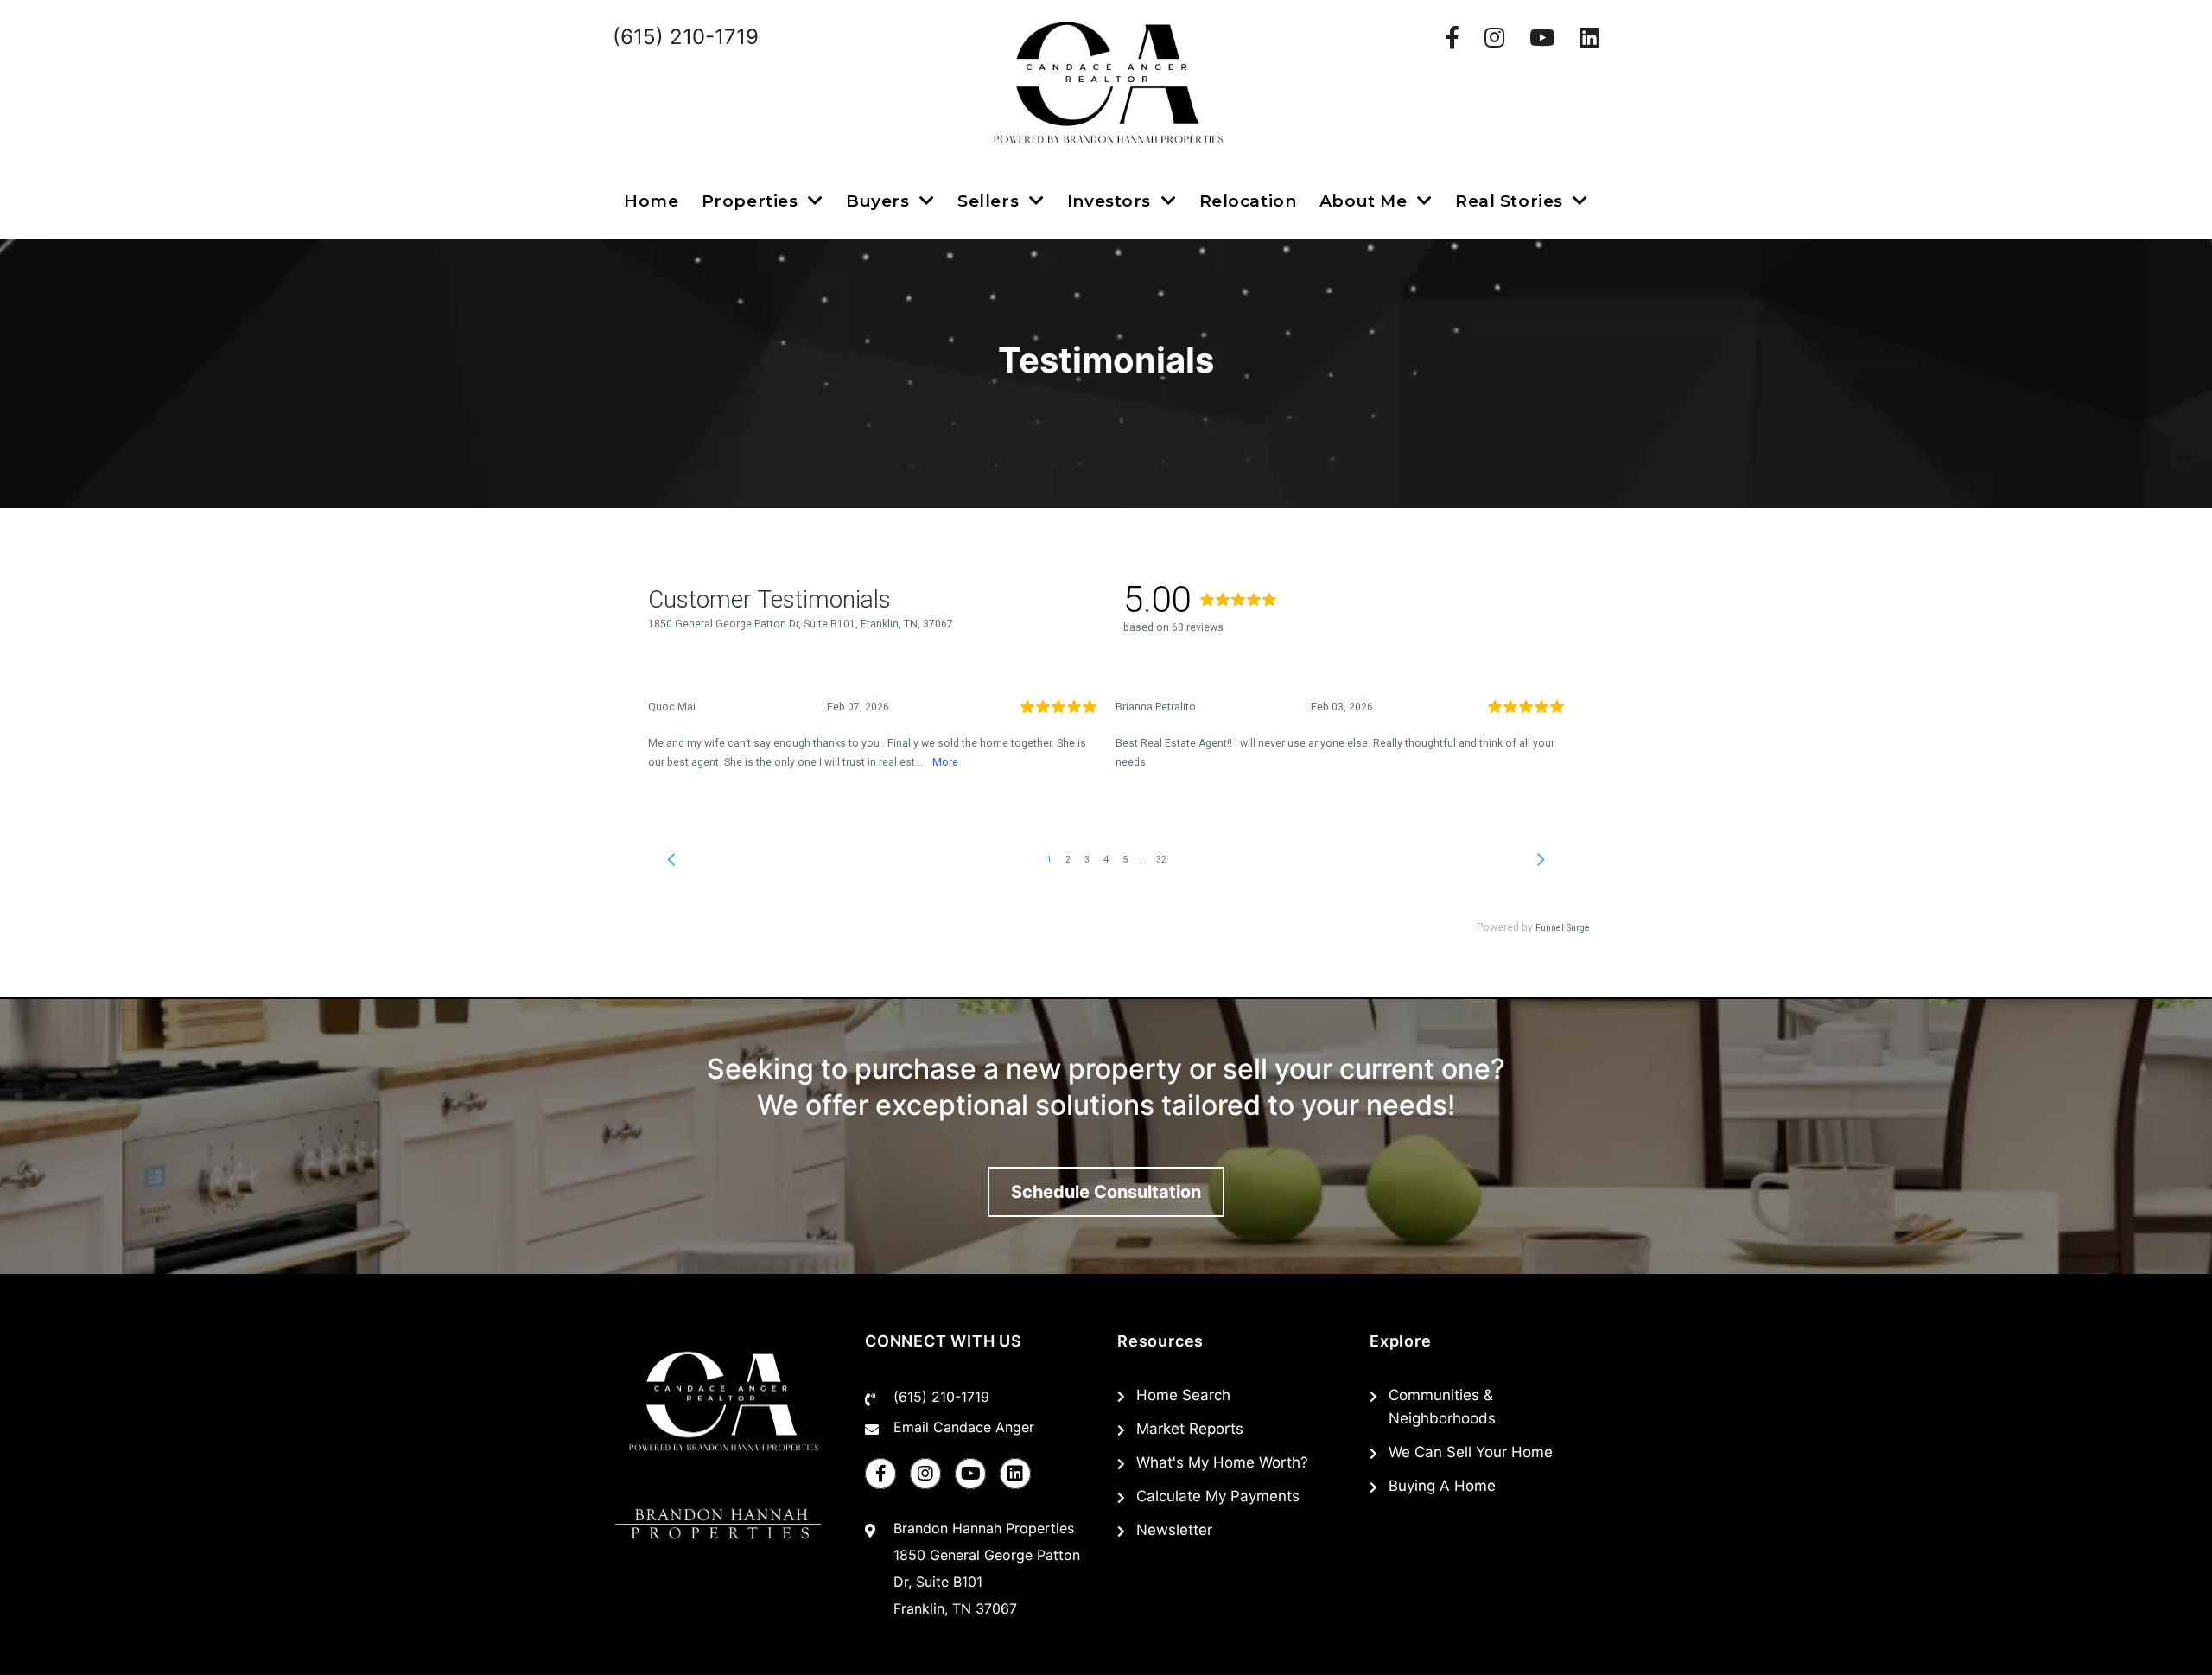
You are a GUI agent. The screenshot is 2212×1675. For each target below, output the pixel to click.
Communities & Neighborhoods (1442, 1407)
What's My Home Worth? (1222, 1462)
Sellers (991, 201)
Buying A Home (1442, 1486)
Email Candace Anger (964, 1427)
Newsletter (1174, 1530)
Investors (1112, 201)
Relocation (1248, 201)
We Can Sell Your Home (1471, 1452)
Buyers (880, 201)
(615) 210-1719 (941, 1397)
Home (651, 201)
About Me (1366, 201)
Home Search (1183, 1395)
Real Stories (1511, 201)
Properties (752, 201)
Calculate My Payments (1218, 1496)
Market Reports (1190, 1429)
